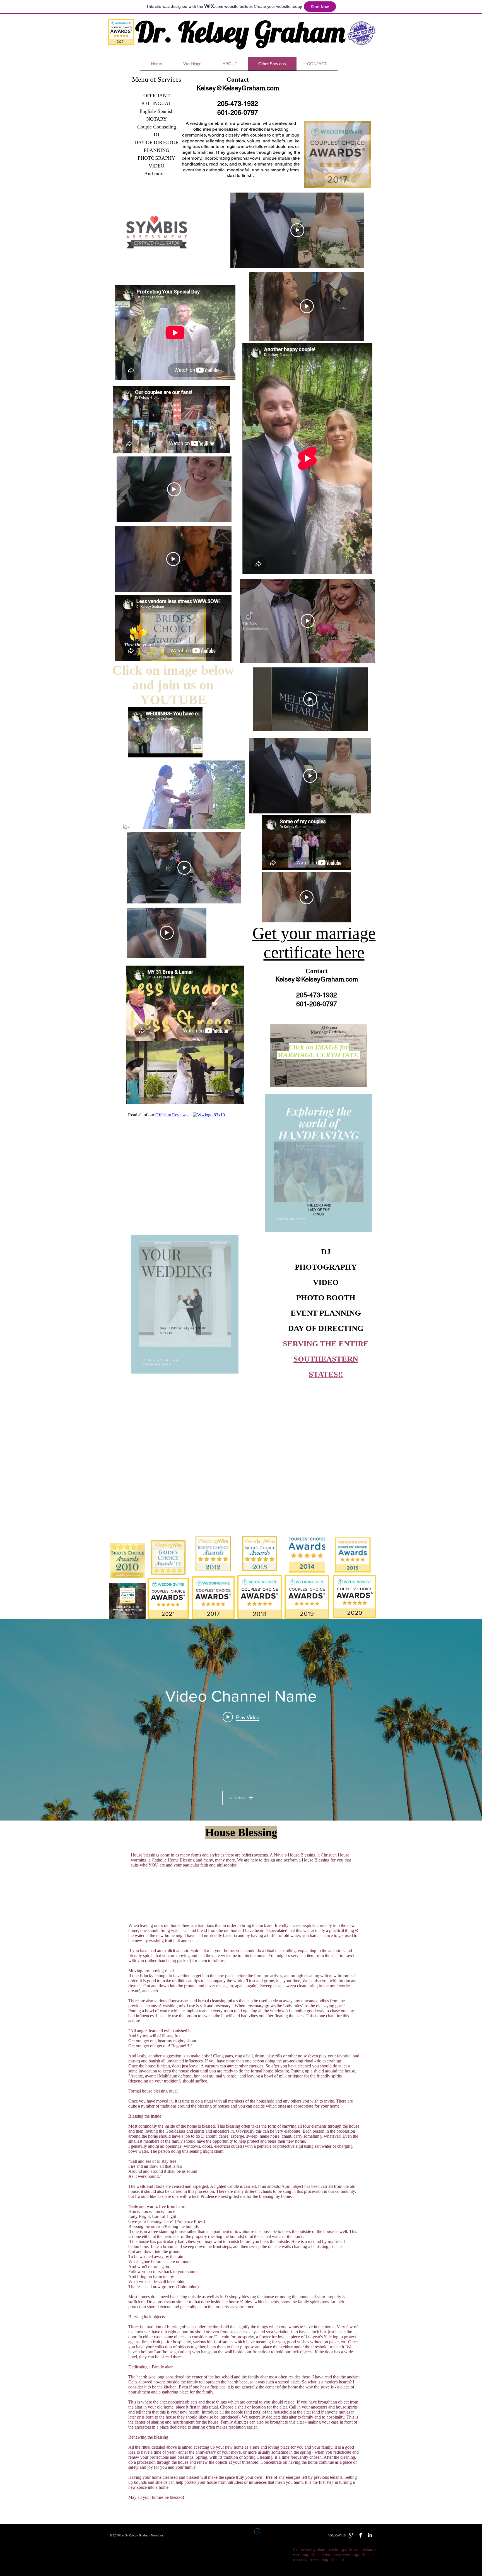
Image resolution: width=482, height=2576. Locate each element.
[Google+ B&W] (351, 2535)
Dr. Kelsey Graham (240, 31)
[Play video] (297, 230)
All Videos (237, 1798)
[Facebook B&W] (361, 2535)
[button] (364, 182)
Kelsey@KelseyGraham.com (238, 88)
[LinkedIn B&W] (370, 2535)
